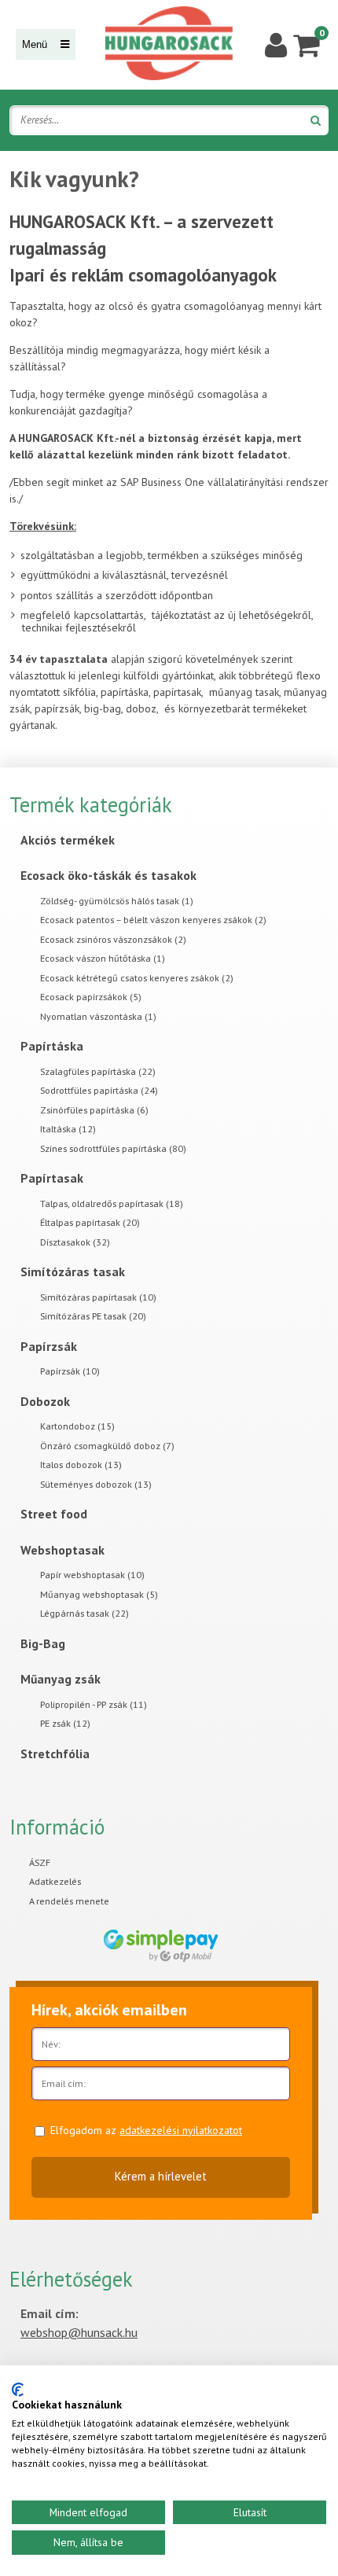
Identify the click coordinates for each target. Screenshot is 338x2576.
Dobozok (45, 1401)
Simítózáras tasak (73, 1271)
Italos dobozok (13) (81, 1465)
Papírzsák (49, 1346)
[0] (306, 44)
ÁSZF (40, 1862)
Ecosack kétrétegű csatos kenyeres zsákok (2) (137, 978)
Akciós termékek (68, 840)
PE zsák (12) (65, 1723)
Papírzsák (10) (70, 1371)
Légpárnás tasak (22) (84, 1613)
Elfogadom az (146, 2130)
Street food (54, 1514)
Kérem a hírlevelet (161, 2176)
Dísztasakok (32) (75, 1242)
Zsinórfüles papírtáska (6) (94, 1110)
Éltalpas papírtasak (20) (90, 1222)
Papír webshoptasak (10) (92, 1575)
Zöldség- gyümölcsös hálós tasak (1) (117, 901)
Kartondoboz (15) (77, 1426)
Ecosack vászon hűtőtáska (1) (103, 958)
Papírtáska (52, 1046)
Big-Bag (43, 1643)
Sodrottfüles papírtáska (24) (99, 1090)
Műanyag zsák (61, 1679)
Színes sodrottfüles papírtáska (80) (113, 1148)
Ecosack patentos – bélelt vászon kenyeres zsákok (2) (153, 920)
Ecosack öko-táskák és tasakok (108, 875)
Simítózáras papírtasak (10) (98, 1297)
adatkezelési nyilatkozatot (181, 2130)
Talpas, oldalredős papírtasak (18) (112, 1203)
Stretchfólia (55, 1754)
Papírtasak (52, 1178)
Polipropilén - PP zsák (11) (94, 1704)
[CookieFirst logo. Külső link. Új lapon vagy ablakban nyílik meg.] (18, 2390)
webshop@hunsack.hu (79, 2332)
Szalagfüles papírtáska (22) (98, 1071)
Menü (36, 44)
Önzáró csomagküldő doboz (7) (107, 1446)
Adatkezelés (55, 1881)
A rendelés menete (69, 1901)
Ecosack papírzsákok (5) (91, 997)
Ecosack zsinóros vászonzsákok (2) (113, 939)
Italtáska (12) (68, 1129)
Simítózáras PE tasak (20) (93, 1316)
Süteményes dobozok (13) (96, 1484)
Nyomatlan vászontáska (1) (98, 1016)
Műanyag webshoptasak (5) (99, 1594)
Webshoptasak (62, 1550)
